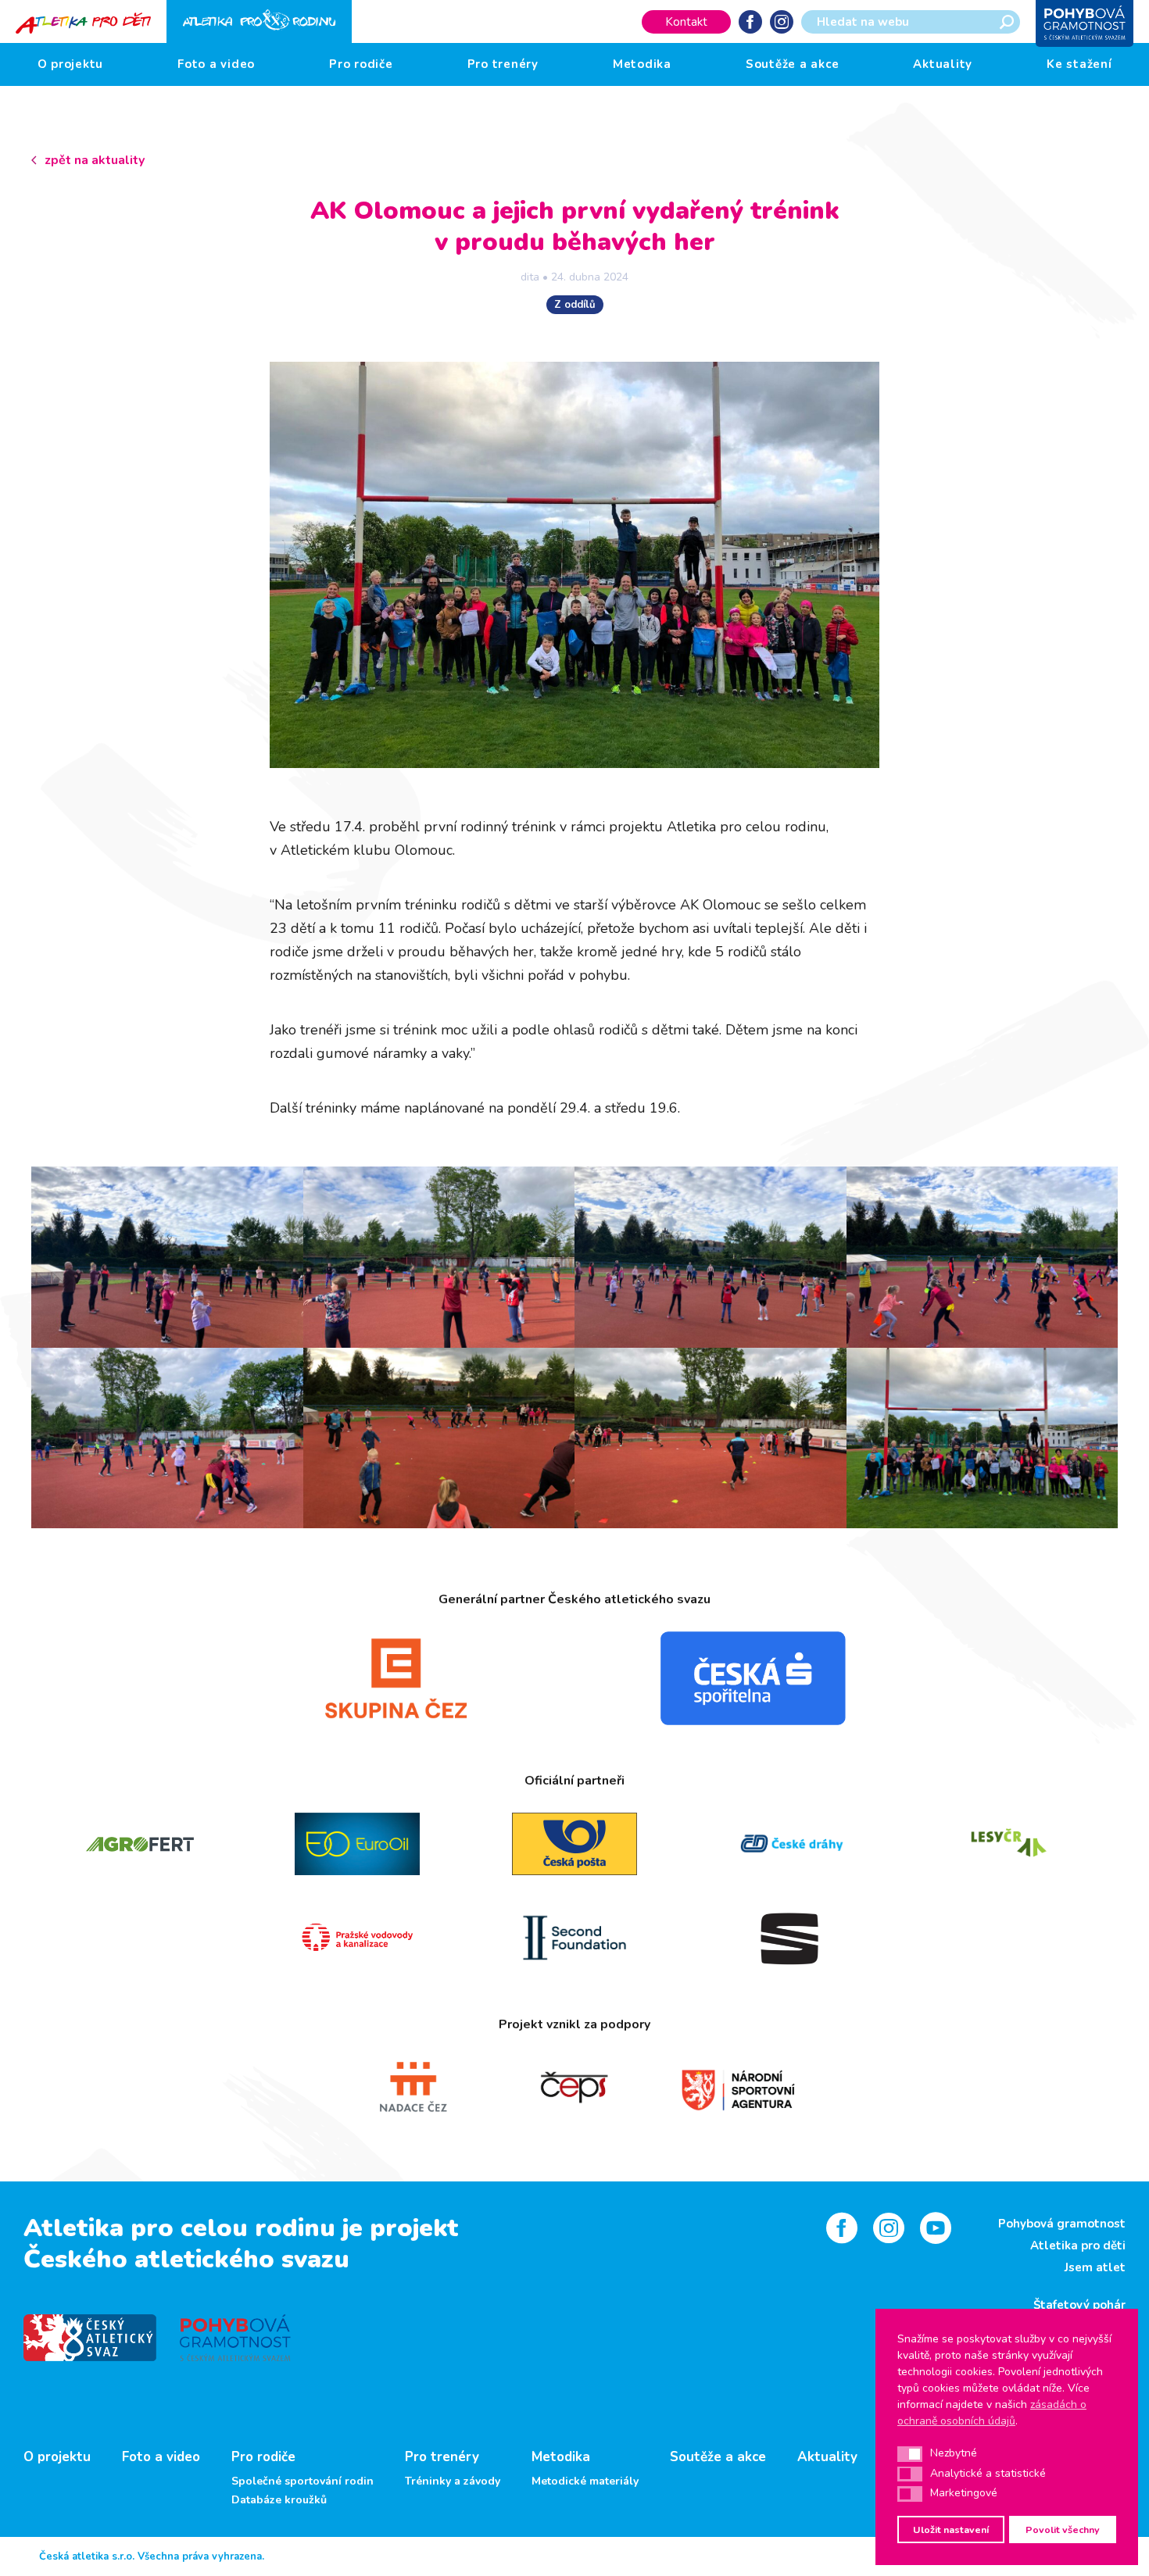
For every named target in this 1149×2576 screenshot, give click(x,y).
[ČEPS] (575, 2088)
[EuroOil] (357, 1844)
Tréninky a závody (453, 2481)
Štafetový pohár (1079, 2305)
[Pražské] (357, 1938)
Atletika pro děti (1078, 2246)
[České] (792, 1844)
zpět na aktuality (95, 160)
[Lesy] (1009, 1844)
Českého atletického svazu (186, 2259)
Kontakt (686, 22)
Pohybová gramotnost (1062, 2224)
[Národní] (737, 2088)
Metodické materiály (585, 2481)
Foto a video (216, 64)
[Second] (574, 1938)
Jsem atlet (1095, 2267)
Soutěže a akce (793, 64)
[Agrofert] (140, 1844)
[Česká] (753, 1678)
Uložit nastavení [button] (951, 2530)
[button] (910, 2454)
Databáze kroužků (279, 2500)
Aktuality (943, 64)
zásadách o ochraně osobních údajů (992, 2413)
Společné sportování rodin (302, 2481)
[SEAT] (792, 1938)
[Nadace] (412, 2088)
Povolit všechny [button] (1063, 2530)
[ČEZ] (396, 1678)
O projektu (71, 64)
